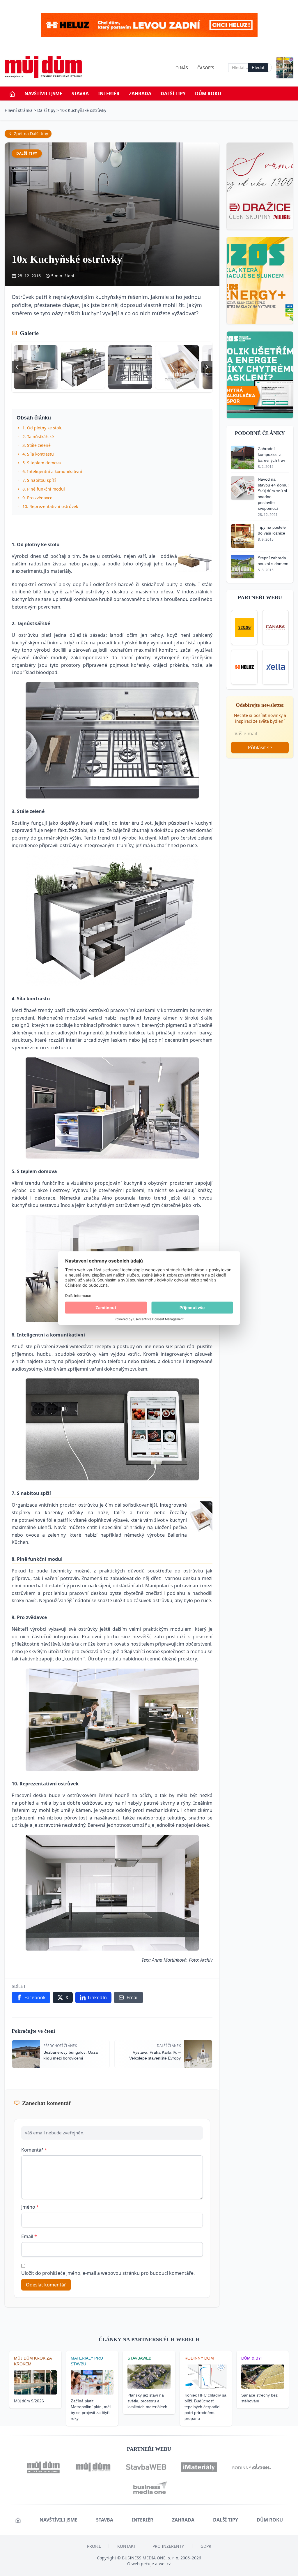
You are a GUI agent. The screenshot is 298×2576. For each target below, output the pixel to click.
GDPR (206, 2546)
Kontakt (127, 2546)
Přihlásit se (260, 747)
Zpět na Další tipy (31, 134)
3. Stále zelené (37, 445)
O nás (182, 68)
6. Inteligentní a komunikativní (52, 471)
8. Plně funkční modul (44, 489)
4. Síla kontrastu (38, 454)
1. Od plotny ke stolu (42, 428)
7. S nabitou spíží (39, 480)
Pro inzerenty (168, 2546)
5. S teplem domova (42, 463)
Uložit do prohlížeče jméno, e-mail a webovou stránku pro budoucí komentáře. (108, 2273)
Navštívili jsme (43, 94)
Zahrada (140, 94)
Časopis (206, 68)
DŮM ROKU (208, 94)
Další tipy (173, 94)
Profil (94, 2546)
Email (29, 2236)
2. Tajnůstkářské (38, 437)
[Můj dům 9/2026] (285, 68)
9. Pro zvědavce (37, 498)
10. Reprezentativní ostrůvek (50, 506)
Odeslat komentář (46, 2285)
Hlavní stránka (19, 110)
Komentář (34, 2150)
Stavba (80, 94)
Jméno (30, 2207)
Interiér (109, 94)
